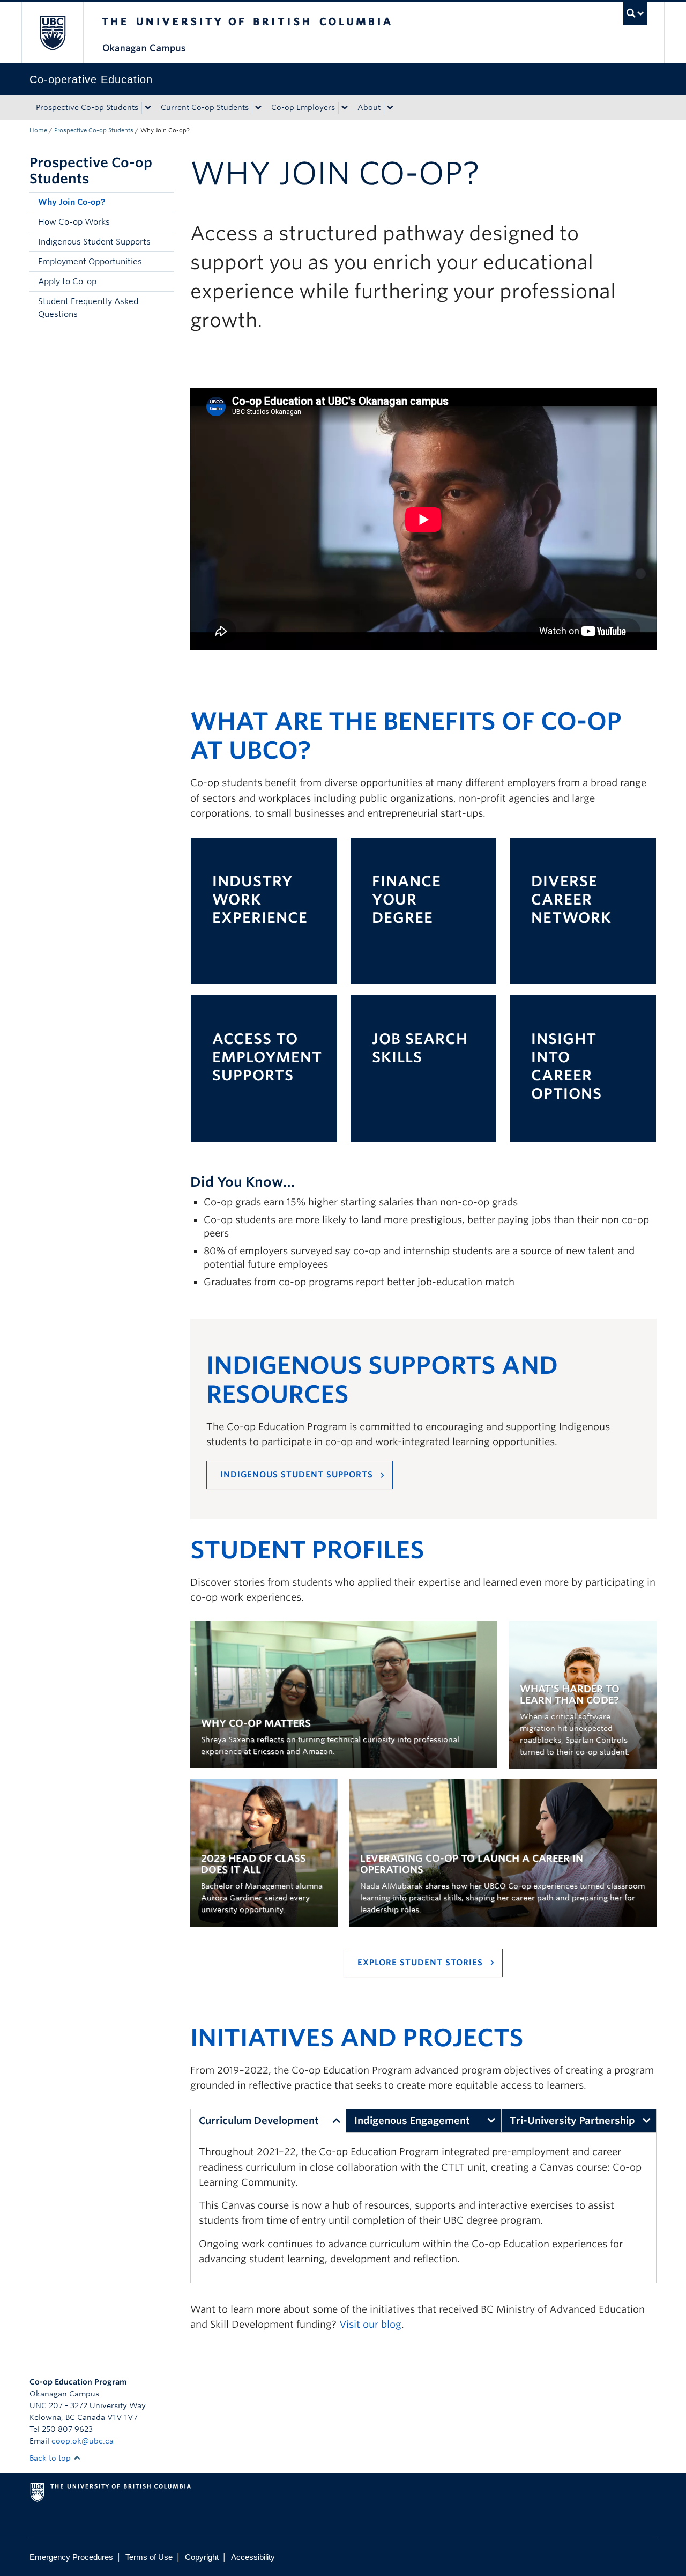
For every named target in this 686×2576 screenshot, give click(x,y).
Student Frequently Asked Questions (88, 308)
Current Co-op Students (205, 107)
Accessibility (253, 2557)
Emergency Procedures (71, 2557)
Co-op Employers (303, 107)
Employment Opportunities (90, 262)
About (369, 107)
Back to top (51, 2458)
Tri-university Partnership (572, 2120)
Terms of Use (149, 2557)
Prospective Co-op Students (87, 107)
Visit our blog (370, 2324)
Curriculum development (259, 2120)
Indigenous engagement (412, 2120)
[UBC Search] (635, 13)
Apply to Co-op (67, 282)
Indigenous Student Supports (94, 242)
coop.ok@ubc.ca (83, 2441)
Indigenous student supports (297, 1475)
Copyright (202, 2557)
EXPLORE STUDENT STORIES (420, 1963)
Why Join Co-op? (72, 202)
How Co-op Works (74, 222)
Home (38, 130)
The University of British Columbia (52, 32)
